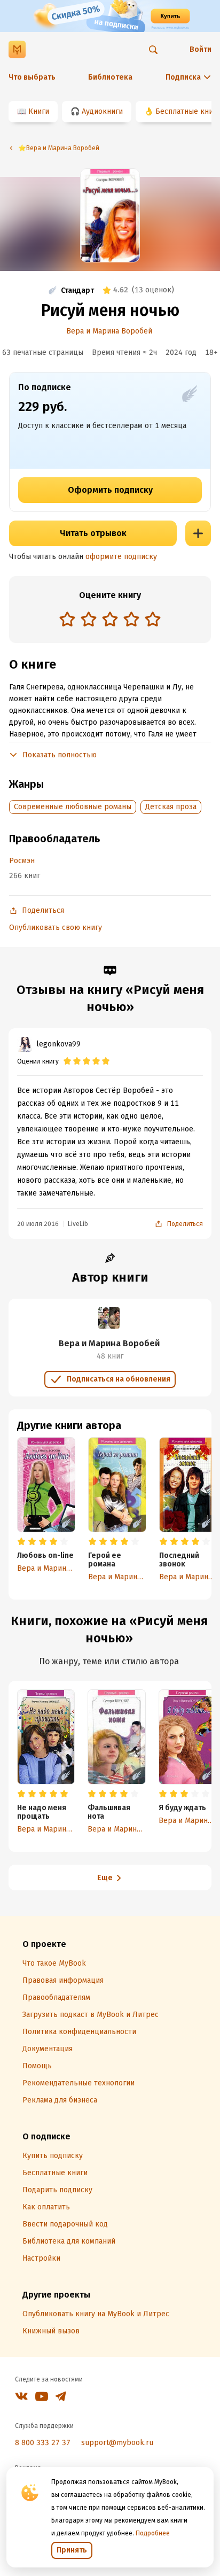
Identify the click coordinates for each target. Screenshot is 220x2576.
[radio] (67, 619)
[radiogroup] (110, 620)
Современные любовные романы (73, 807)
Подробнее (153, 2533)
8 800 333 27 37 (43, 2443)
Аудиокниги (102, 111)
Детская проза (171, 807)
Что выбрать (32, 77)
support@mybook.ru (117, 2443)
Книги (39, 111)
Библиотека (110, 77)
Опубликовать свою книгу (56, 928)
